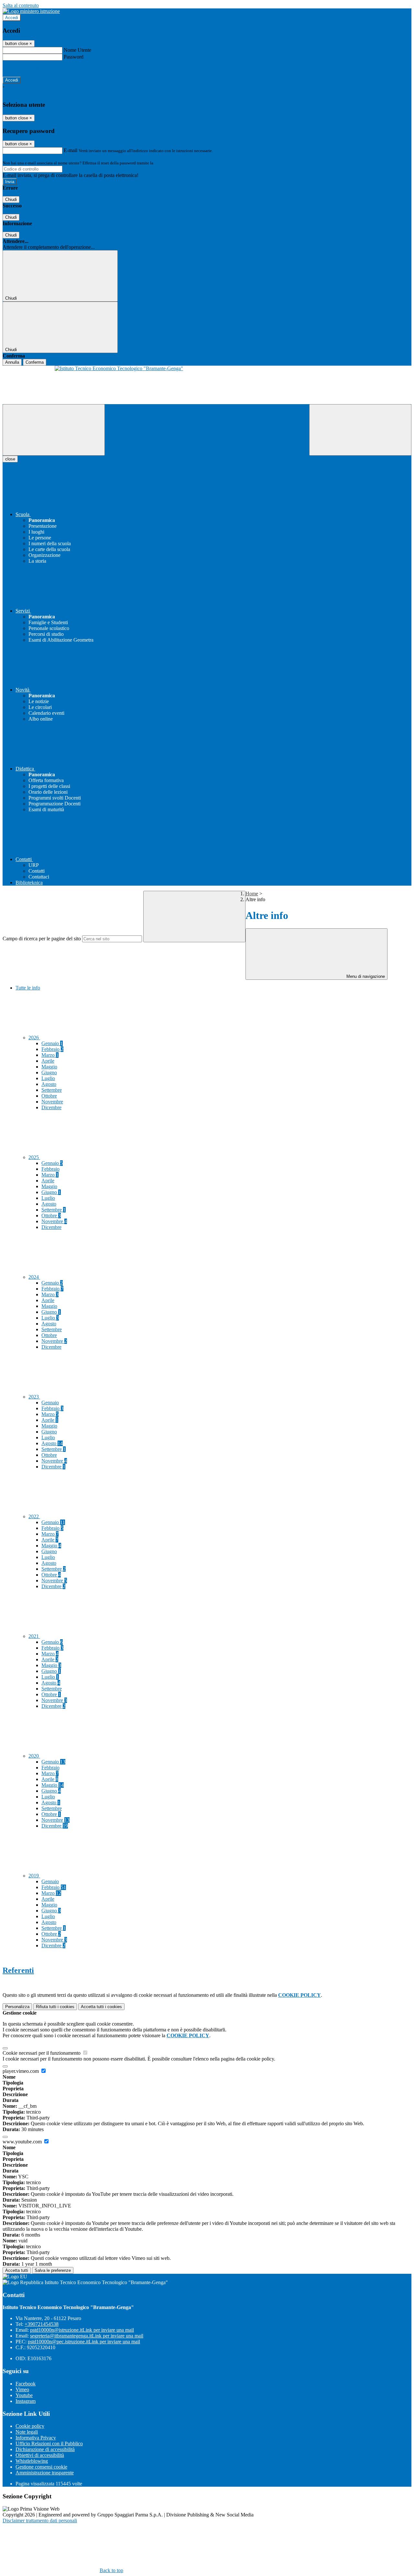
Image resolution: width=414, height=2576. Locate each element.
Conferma (35, 362)
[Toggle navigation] (54, 430)
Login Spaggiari (169, 163)
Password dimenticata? (26, 68)
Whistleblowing (32, 2461)
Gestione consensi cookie (41, 2467)
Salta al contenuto (21, 5)
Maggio (49, 1067)
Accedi (12, 18)
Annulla (12, 362)
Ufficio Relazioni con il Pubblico (49, 2443)
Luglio (48, 1078)
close (10, 459)
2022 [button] (34, 1516)
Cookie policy (30, 2426)
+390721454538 (42, 2324)
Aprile (48, 1061)
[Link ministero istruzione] (31, 11)
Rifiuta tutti (55, 2007)
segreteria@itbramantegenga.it (87, 2336)
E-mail (71, 150)
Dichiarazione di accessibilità (45, 2449)
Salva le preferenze (53, 2270)
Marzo (50, 1055)
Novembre (52, 1102)
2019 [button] (34, 1876)
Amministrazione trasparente (45, 2473)
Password (74, 57)
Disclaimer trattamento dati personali (40, 2521)
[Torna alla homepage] (207, 385)
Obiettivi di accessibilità (40, 2455)
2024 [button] (34, 1277)
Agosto (49, 1084)
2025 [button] (34, 1157)
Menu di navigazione (365, 976)
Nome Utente (77, 50)
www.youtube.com (23, 2142)
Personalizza (17, 2007)
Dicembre (51, 1107)
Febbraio (52, 1049)
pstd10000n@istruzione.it (82, 2330)
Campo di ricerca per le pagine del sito (42, 939)
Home (252, 894)
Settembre (52, 1090)
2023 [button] (34, 1397)
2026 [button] (34, 1038)
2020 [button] (34, 1756)
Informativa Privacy (36, 2438)
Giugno (49, 1072)
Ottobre (49, 1096)
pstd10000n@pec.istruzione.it (84, 2342)
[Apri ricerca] (360, 430)
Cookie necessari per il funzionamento (42, 2053)
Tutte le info (28, 988)
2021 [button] (34, 1636)
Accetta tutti (101, 2007)
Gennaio (52, 1043)
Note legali (27, 2432)
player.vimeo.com (21, 2071)
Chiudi (11, 199)
